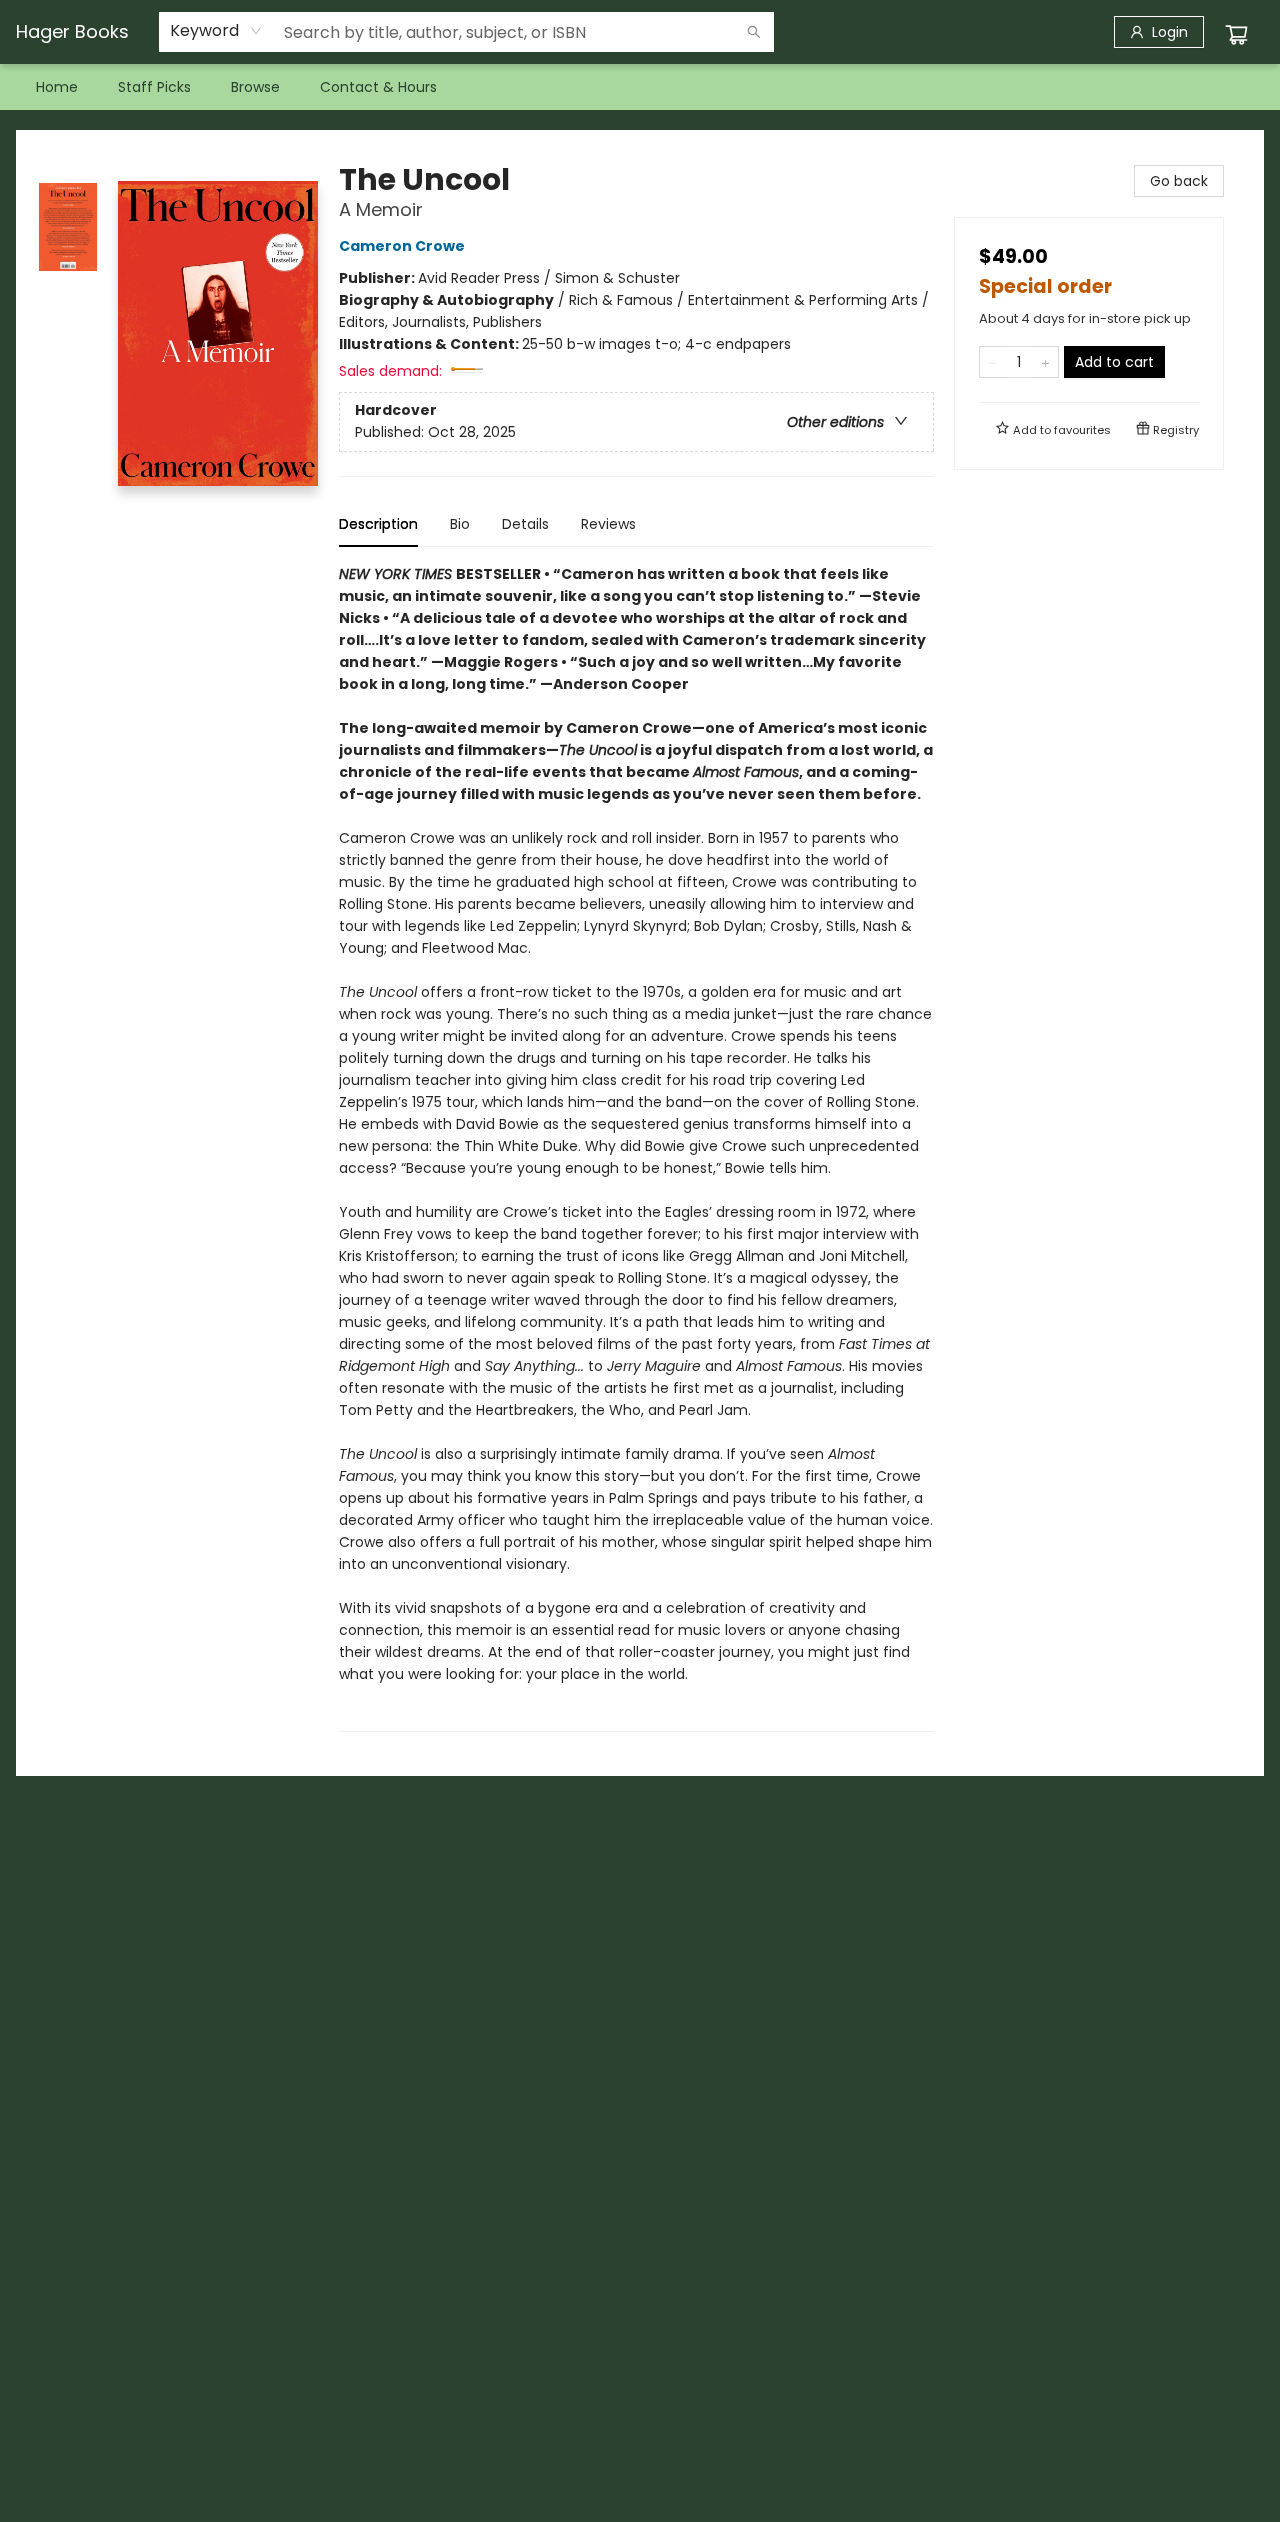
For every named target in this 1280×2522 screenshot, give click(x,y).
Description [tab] (378, 524)
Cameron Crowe (402, 246)
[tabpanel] (636, 1147)
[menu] (640, 87)
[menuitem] (57, 87)
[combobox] (216, 31)
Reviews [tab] (608, 524)
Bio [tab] (460, 524)
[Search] (754, 32)
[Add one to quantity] (1045, 362)
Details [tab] (525, 524)
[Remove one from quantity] (992, 362)
